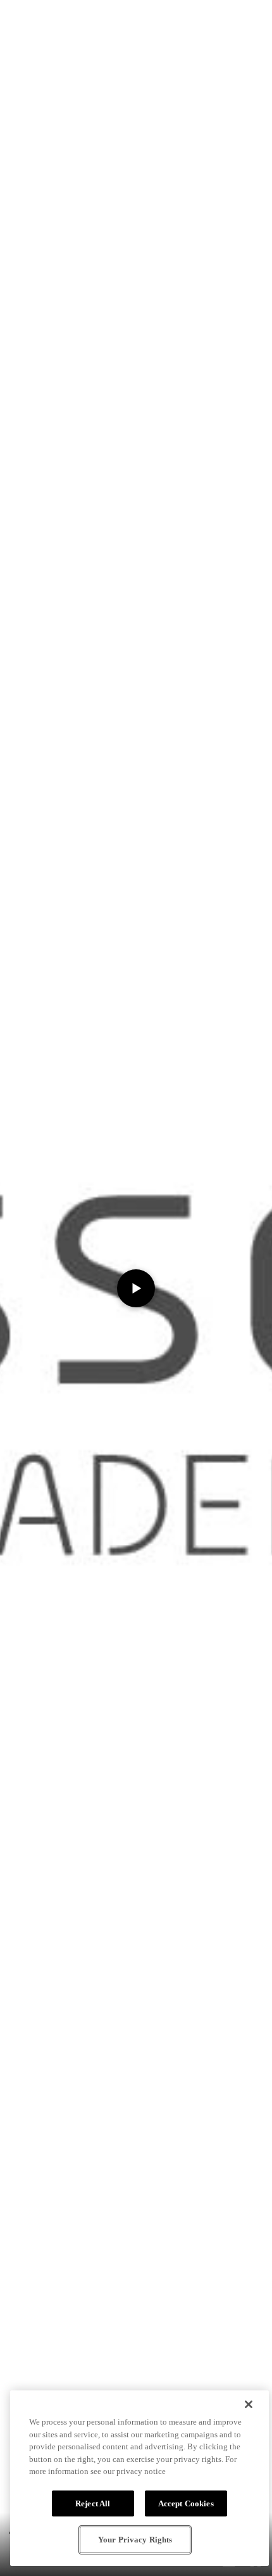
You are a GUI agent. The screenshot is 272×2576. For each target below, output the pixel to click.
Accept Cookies (186, 2503)
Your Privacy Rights (135, 2540)
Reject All (93, 2503)
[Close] (249, 2404)
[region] (139, 2478)
